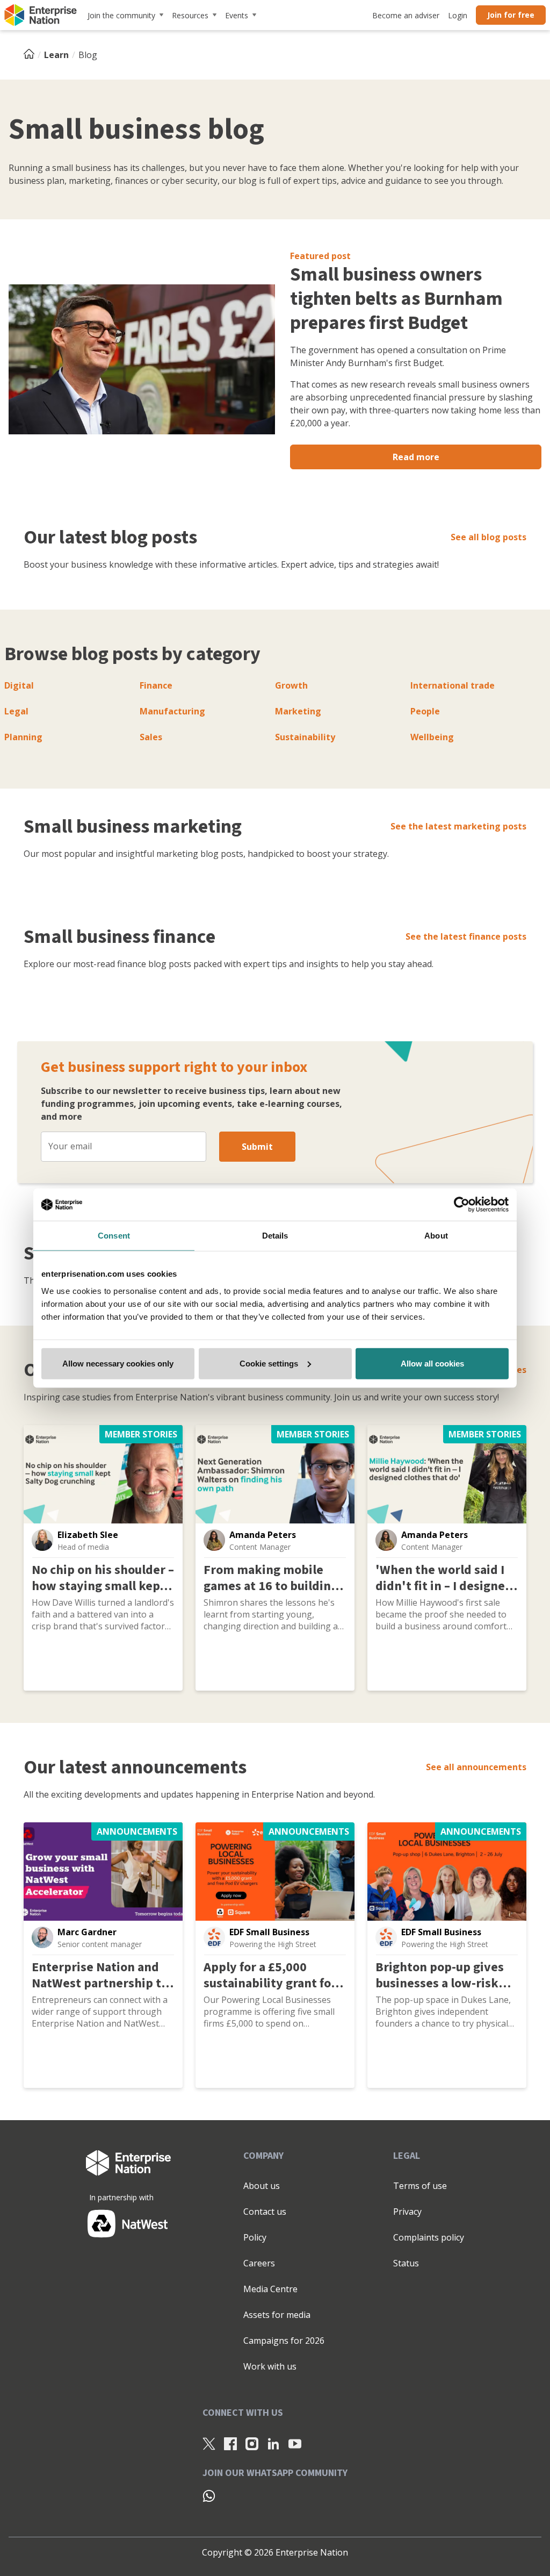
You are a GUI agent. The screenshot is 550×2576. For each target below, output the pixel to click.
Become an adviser (406, 15)
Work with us (270, 2366)
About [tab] (436, 1236)
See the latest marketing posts (458, 826)
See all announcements (476, 1767)
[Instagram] (252, 2444)
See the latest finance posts (466, 936)
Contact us (265, 2212)
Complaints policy (429, 2237)
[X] (209, 2444)
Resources (190, 15)
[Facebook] (230, 2444)
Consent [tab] (114, 1236)
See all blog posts (489, 537)
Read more (416, 457)
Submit (257, 1147)
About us (262, 2186)
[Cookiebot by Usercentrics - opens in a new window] (462, 1205)
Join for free (511, 15)
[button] (42, 1540)
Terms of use (420, 2186)
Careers (259, 2263)
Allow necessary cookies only (118, 1363)
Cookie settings (269, 1363)
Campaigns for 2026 (284, 2341)
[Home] (32, 55)
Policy (255, 2237)
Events (237, 15)
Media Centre (270, 2289)
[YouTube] (295, 2444)
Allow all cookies (432, 1363)
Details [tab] (275, 1236)
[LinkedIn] (273, 2444)
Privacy (407, 2212)
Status (406, 2263)
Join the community (121, 15)
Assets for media (277, 2315)
